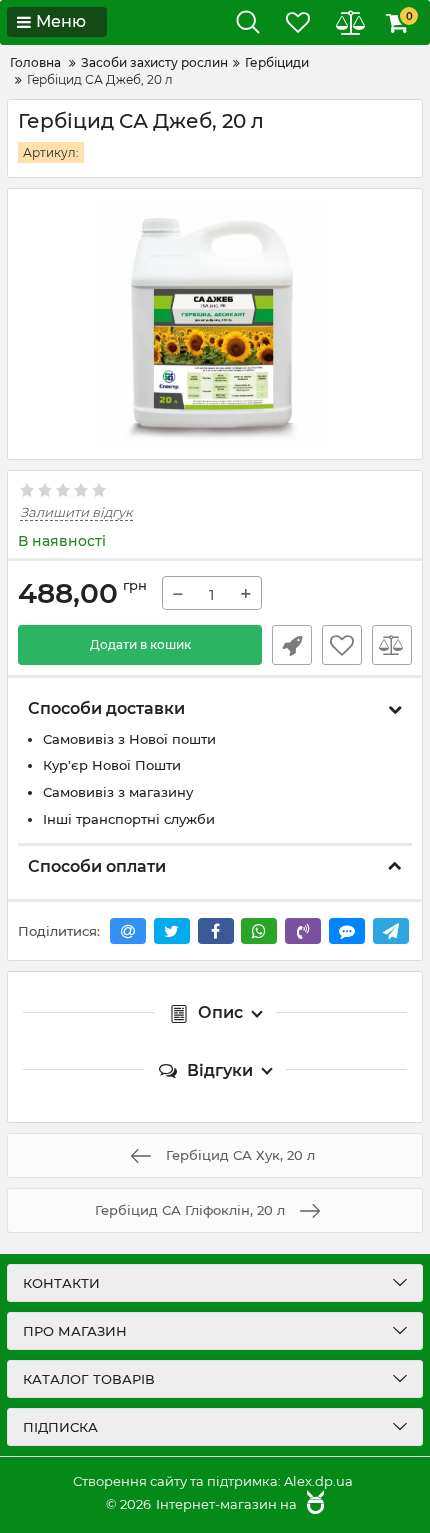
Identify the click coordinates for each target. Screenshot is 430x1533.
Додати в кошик (140, 644)
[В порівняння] (392, 645)
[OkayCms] (313, 1504)
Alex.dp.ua (318, 1481)
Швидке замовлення (292, 645)
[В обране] (342, 645)
